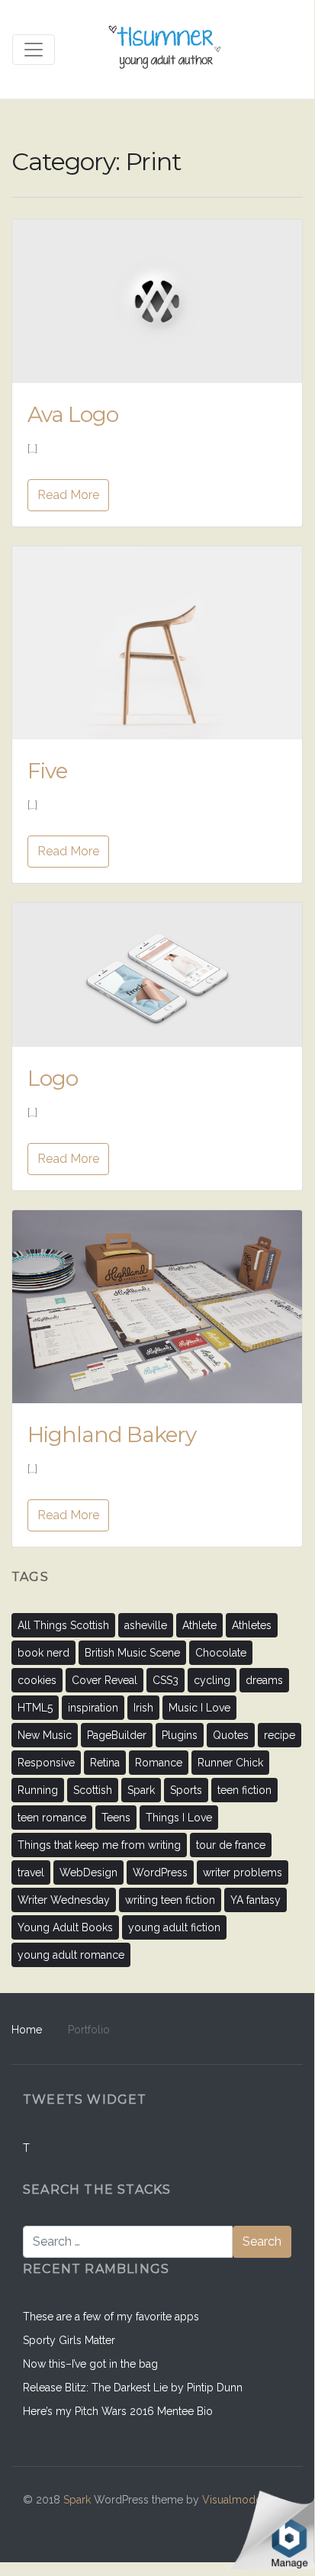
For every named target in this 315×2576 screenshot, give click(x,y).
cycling (212, 1680)
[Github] (212, 2523)
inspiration (93, 1708)
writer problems (243, 1872)
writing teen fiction (170, 1900)
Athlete (199, 1625)
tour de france (231, 1845)
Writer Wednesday (64, 1900)
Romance (159, 1763)
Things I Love (179, 1818)
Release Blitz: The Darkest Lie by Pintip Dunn (133, 2388)
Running (38, 1790)
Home (27, 2030)
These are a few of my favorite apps (111, 2317)
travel (31, 1872)
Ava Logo (73, 414)
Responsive (46, 1763)
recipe (280, 1735)
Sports (186, 1790)
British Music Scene (132, 1653)
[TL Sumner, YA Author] (166, 49)
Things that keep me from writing (99, 1845)
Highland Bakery (112, 1435)
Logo (53, 1078)
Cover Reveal (104, 1680)
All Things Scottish (63, 1625)
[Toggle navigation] (34, 50)
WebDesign (88, 1872)
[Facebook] (179, 2523)
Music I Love (199, 1708)
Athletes (252, 1625)
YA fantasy (256, 1900)
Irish (143, 1708)
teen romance (52, 1818)
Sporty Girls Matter (69, 2340)
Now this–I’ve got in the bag (90, 2364)
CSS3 (166, 1680)
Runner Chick (230, 1763)
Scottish (93, 1790)
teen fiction (244, 1790)
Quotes (231, 1735)
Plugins (180, 1735)
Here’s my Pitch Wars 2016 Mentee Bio (118, 2411)
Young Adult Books (65, 1927)
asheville (146, 1625)
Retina (105, 1763)
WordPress (160, 1872)
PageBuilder (117, 1735)
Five (47, 771)
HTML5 (35, 1708)
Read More (68, 495)
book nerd (43, 1653)
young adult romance (71, 1955)
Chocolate (221, 1653)
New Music (45, 1735)
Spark (141, 1790)
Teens (116, 1818)
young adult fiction (174, 1927)
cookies (37, 1680)
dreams (264, 1680)
